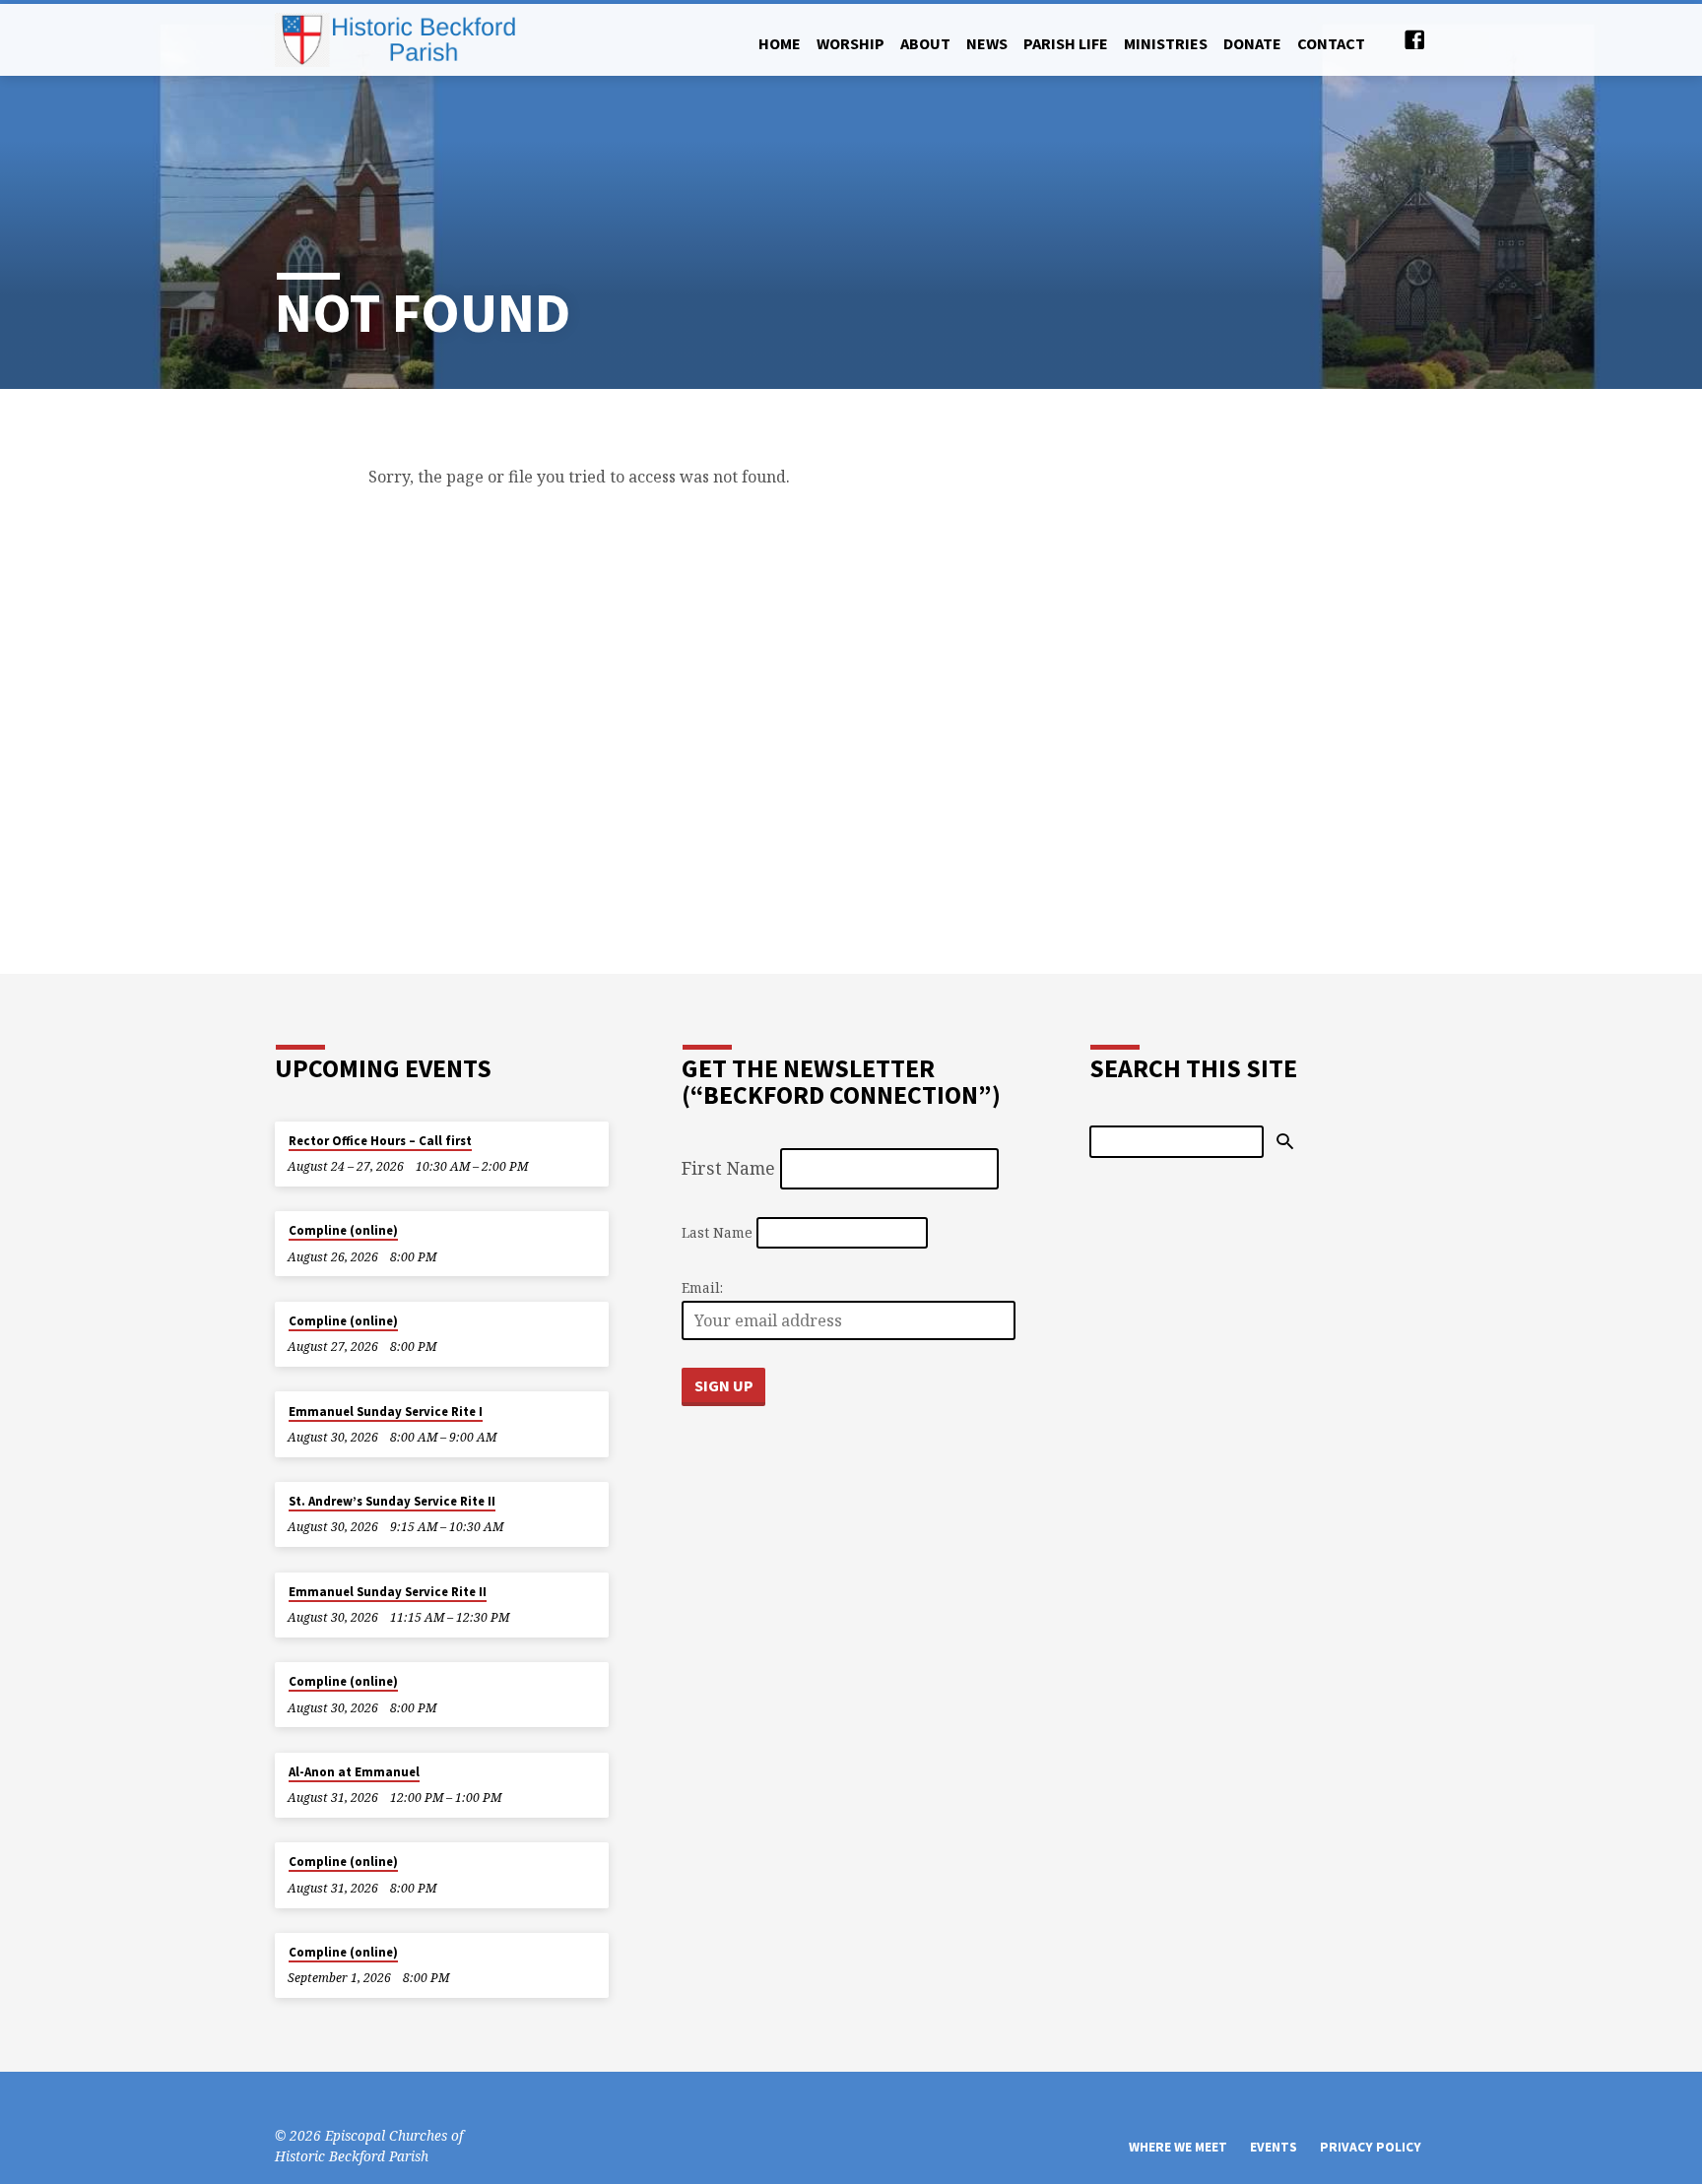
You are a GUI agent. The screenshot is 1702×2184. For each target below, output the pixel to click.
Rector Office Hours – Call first (380, 1141)
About (925, 43)
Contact (1331, 43)
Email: (702, 1287)
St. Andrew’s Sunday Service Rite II (392, 1501)
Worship (851, 43)
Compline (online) (343, 1230)
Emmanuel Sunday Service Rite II (388, 1592)
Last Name (717, 1232)
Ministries (1166, 43)
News (987, 43)
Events (1274, 2147)
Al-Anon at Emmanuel (354, 1772)
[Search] (1285, 1142)
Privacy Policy (1371, 2147)
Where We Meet (1178, 2147)
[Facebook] (1414, 39)
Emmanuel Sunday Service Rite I (386, 1412)
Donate (1252, 43)
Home (780, 43)
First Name (728, 1168)
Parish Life (1066, 43)
